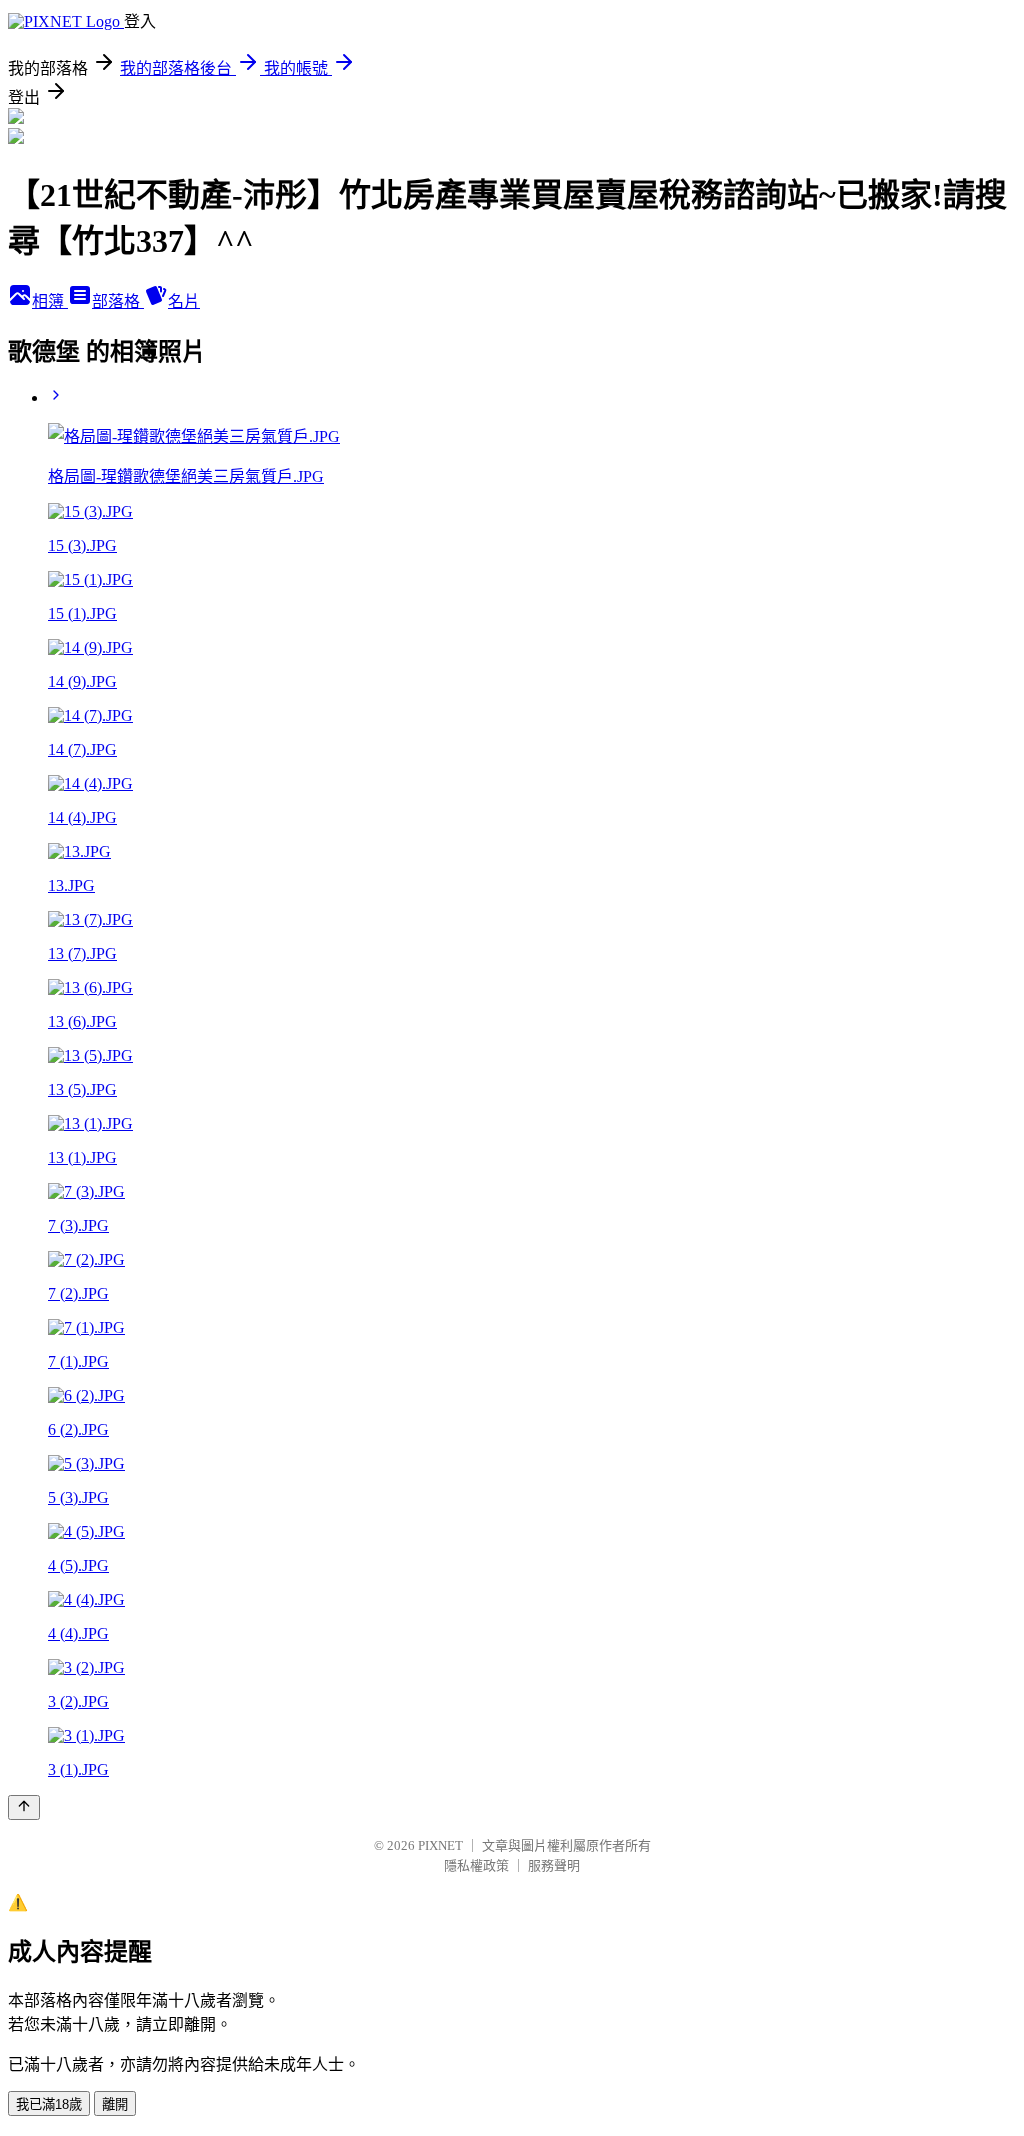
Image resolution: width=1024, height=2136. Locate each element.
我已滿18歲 (49, 2104)
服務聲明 (554, 1865)
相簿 (50, 301)
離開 (115, 2104)
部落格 (118, 301)
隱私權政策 (476, 1865)
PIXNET (440, 1845)
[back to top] (24, 1807)
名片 (184, 301)
